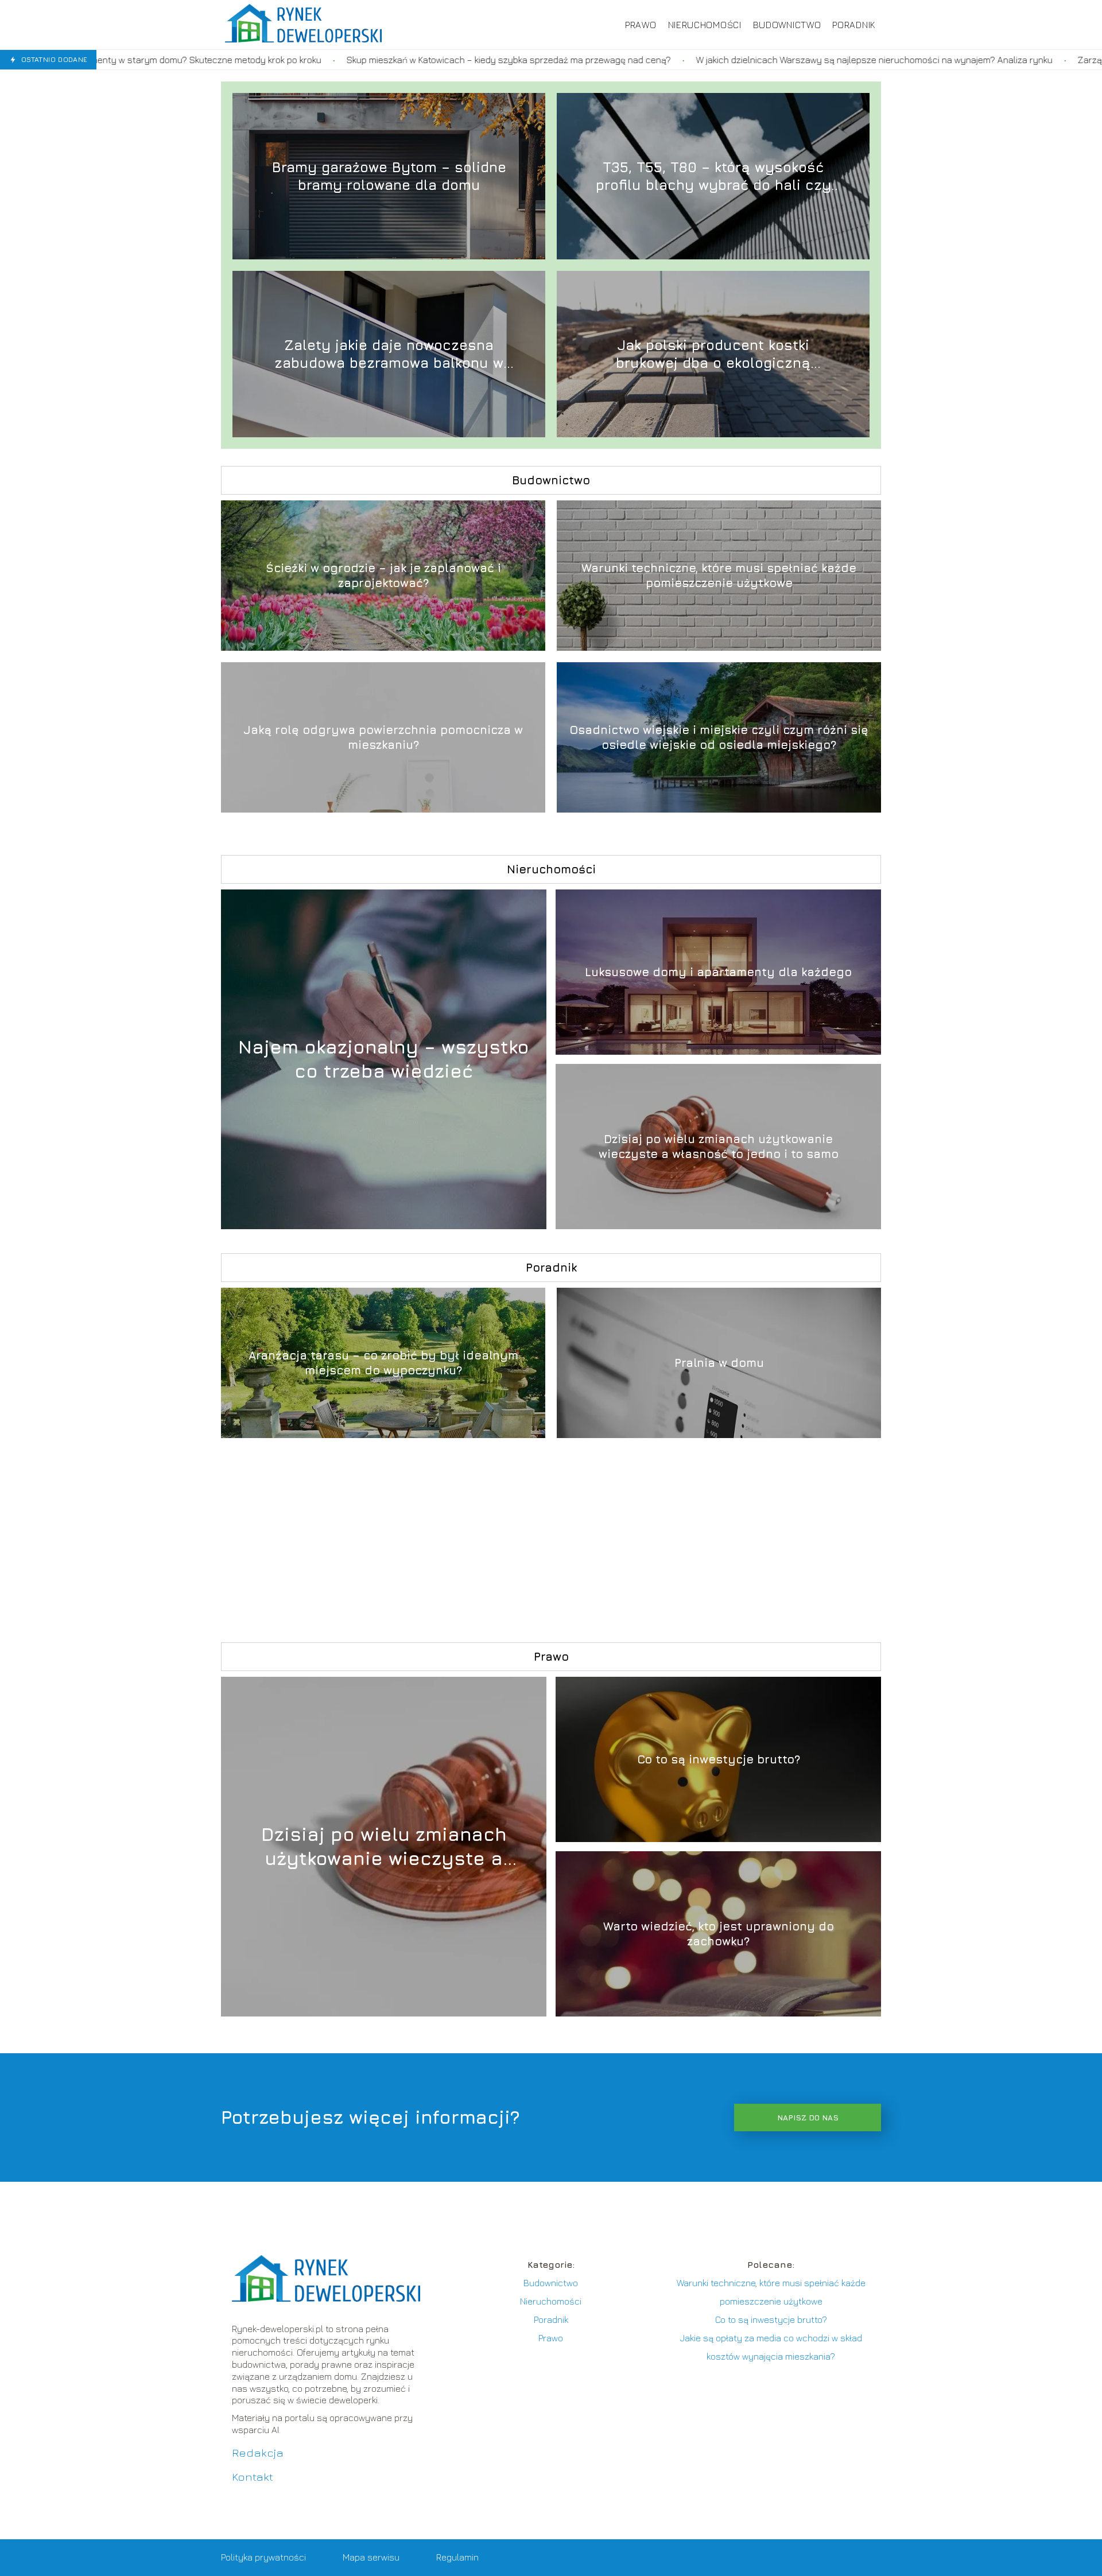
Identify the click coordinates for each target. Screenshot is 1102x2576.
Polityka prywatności (263, 2557)
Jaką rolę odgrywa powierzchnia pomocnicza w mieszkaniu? (383, 737)
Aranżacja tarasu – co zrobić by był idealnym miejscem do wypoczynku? (383, 1363)
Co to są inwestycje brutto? (719, 1759)
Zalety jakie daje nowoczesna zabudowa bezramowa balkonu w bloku (389, 354)
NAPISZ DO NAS (808, 2117)
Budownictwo (787, 25)
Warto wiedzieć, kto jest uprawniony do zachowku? (719, 1934)
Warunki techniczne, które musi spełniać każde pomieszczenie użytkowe (719, 575)
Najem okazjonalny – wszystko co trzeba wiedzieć (384, 1059)
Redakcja (258, 2452)
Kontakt (253, 2476)
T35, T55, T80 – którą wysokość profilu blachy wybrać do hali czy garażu (713, 176)
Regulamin (457, 2557)
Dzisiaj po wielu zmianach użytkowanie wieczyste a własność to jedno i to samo (719, 1146)
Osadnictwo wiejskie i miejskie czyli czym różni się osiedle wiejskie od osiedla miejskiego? (719, 737)
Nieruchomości (705, 25)
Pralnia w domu (719, 1363)
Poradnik (854, 25)
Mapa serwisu (371, 2557)
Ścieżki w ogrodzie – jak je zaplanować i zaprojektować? (383, 575)
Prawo (641, 25)
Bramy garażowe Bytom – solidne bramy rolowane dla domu (389, 176)
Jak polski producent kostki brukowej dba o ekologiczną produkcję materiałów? (713, 354)
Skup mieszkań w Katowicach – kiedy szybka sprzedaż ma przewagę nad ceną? (303, 60)
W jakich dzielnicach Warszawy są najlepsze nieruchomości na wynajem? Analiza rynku (668, 60)
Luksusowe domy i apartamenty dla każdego (718, 972)
